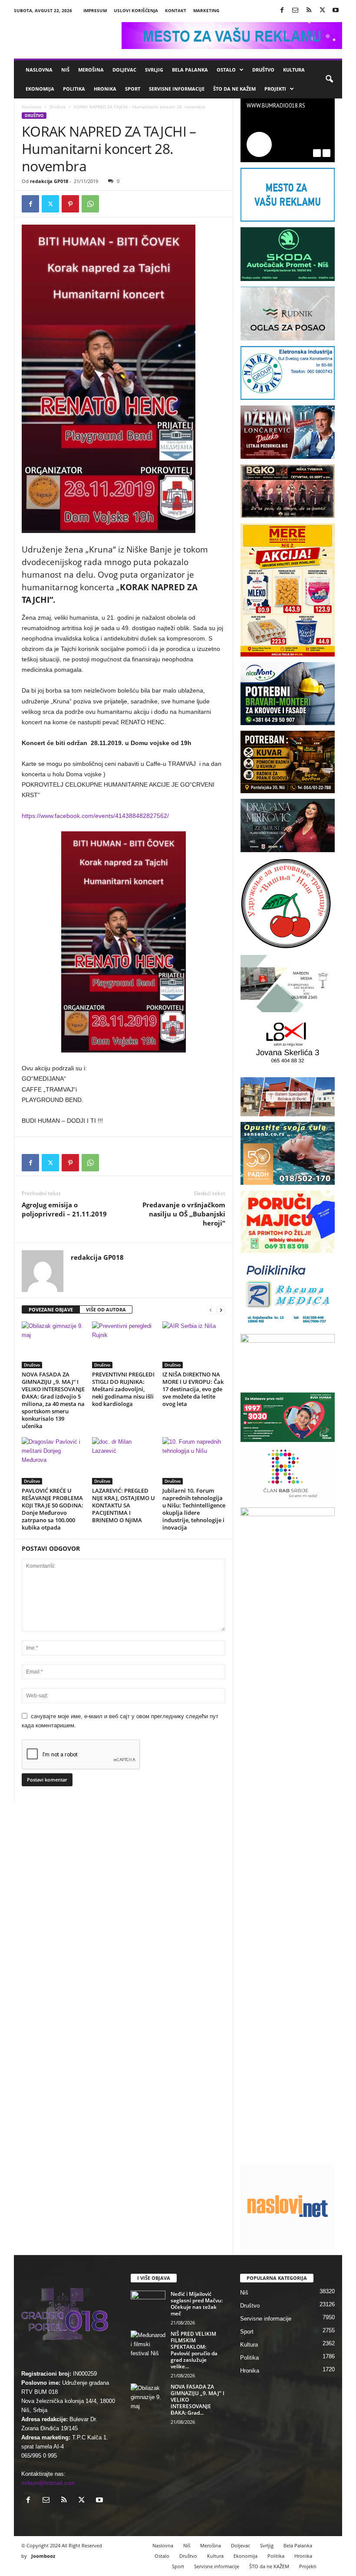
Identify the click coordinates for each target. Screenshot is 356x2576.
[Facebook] (282, 11)
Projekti (275, 89)
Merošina (91, 70)
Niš (65, 70)
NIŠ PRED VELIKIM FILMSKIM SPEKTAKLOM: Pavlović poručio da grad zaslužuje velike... (194, 2350)
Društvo (263, 70)
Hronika (105, 89)
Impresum (95, 10)
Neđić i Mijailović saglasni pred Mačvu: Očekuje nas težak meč (197, 2304)
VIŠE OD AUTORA (106, 1309)
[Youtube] (336, 11)
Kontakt (176, 10)
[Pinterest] (70, 204)
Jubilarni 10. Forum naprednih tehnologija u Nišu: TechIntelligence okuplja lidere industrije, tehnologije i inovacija (194, 1509)
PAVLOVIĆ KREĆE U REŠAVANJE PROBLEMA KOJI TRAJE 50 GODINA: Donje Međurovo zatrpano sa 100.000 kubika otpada (53, 1509)
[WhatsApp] (90, 204)
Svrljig (154, 70)
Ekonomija (40, 89)
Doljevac (124, 70)
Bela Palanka (190, 70)
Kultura (294, 70)
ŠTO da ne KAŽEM (234, 89)
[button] (329, 79)
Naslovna (39, 70)
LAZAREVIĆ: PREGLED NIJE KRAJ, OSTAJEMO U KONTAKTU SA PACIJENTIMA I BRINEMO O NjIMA (124, 1505)
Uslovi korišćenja (136, 10)
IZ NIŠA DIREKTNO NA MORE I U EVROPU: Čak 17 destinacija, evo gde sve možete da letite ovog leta (193, 1389)
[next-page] (221, 1310)
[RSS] (309, 11)
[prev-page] (211, 1310)
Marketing (206, 10)
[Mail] (295, 11)
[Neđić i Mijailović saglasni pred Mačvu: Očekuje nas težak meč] (148, 2304)
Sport (133, 89)
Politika (74, 89)
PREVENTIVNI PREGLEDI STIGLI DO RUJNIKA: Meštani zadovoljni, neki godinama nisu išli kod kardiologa (123, 1389)
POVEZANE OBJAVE (51, 1309)
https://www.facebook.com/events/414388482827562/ (95, 816)
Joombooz (43, 2556)
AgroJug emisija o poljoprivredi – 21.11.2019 (64, 1209)
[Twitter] (322, 11)
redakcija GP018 (49, 181)
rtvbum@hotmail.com (48, 2483)
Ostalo (226, 70)
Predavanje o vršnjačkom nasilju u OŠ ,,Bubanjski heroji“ (184, 1214)
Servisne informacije (177, 89)
